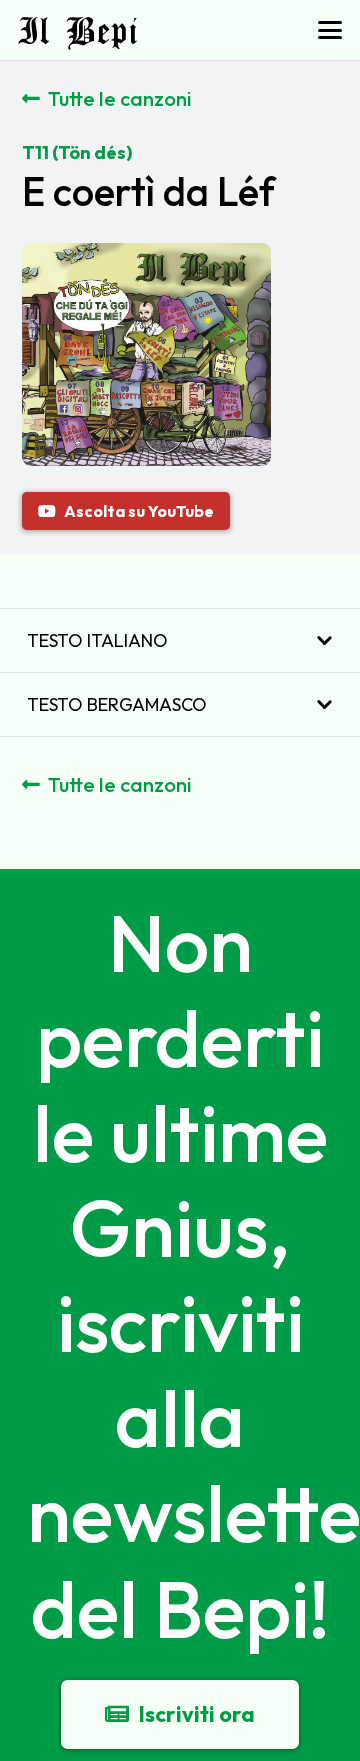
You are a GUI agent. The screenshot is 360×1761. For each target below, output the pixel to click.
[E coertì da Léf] (146, 257)
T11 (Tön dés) (77, 152)
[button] (330, 30)
